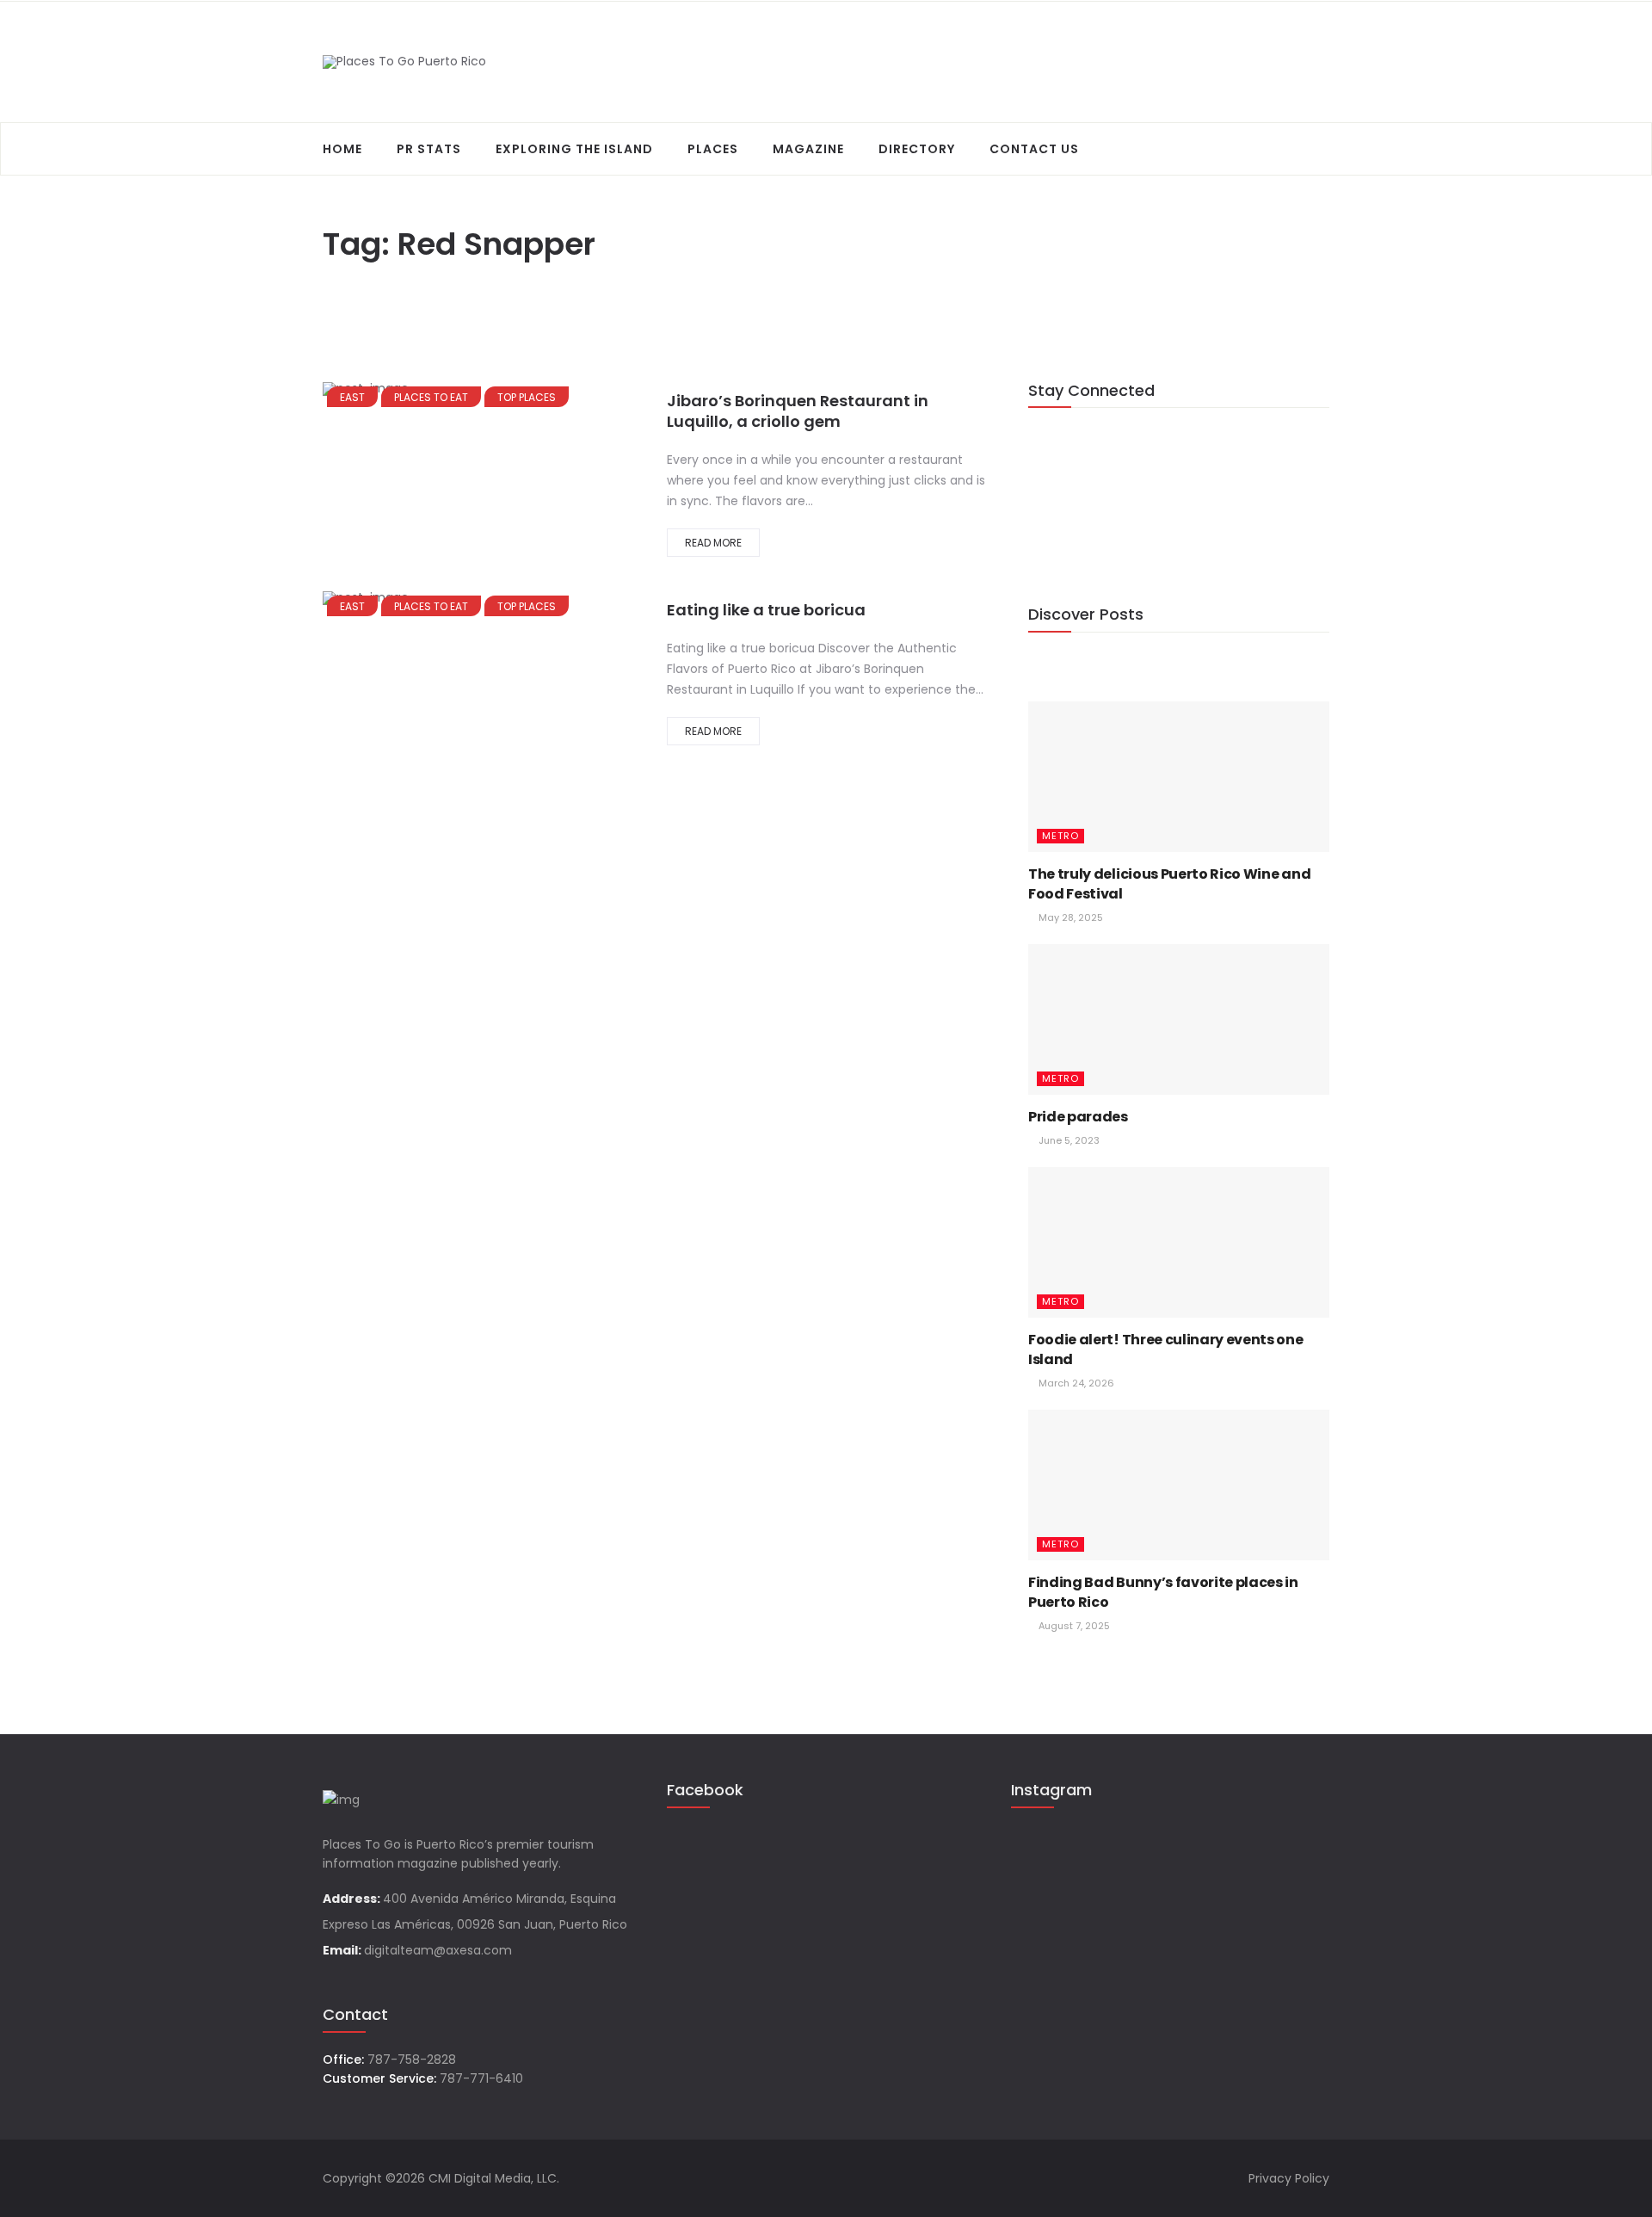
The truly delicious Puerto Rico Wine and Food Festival (1169, 883)
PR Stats (429, 149)
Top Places (527, 397)
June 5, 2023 (1068, 1140)
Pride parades (1078, 1117)
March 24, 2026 (1075, 1383)
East (352, 397)
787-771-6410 (481, 2078)
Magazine (808, 149)
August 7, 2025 (1073, 1626)
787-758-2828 (412, 2060)
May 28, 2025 (1069, 917)
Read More (713, 543)
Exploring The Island (574, 149)
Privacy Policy (1289, 2178)
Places (713, 149)
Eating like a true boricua (766, 610)
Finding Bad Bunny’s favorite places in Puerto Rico (1163, 1592)
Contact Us (1034, 149)
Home (342, 149)
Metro (1060, 836)
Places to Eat (431, 397)
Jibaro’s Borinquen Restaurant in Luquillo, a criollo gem (798, 411)
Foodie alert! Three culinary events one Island (1166, 1349)
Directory (917, 149)
